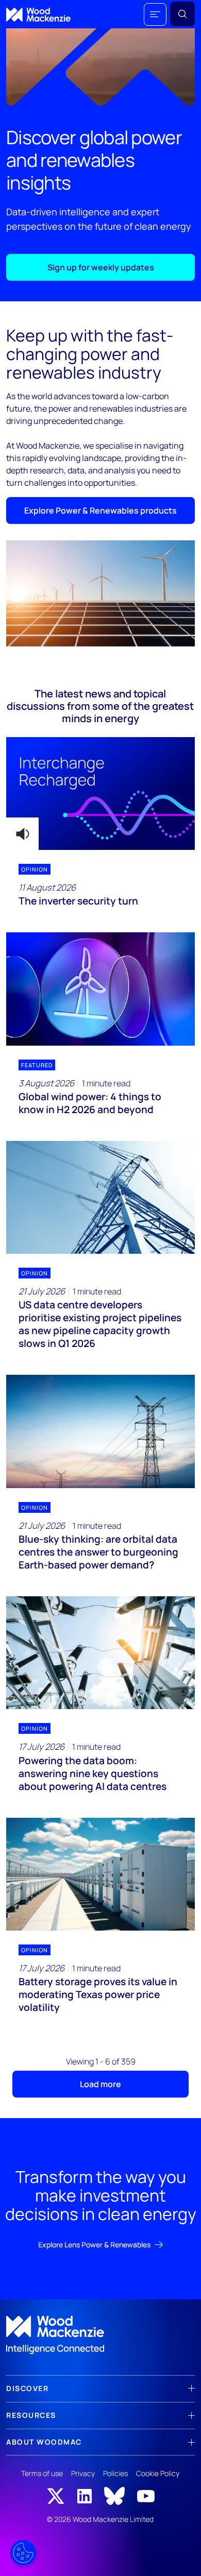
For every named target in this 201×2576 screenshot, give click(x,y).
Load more (100, 2084)
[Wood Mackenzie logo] (38, 15)
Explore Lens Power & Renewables (94, 2245)
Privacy (83, 2473)
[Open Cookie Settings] (23, 2553)
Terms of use (42, 2473)
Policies (115, 2473)
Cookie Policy (158, 2473)
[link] (100, 2335)
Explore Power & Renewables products (100, 510)
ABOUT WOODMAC (44, 2442)
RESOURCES (31, 2415)
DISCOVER (27, 2388)
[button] (155, 14)
